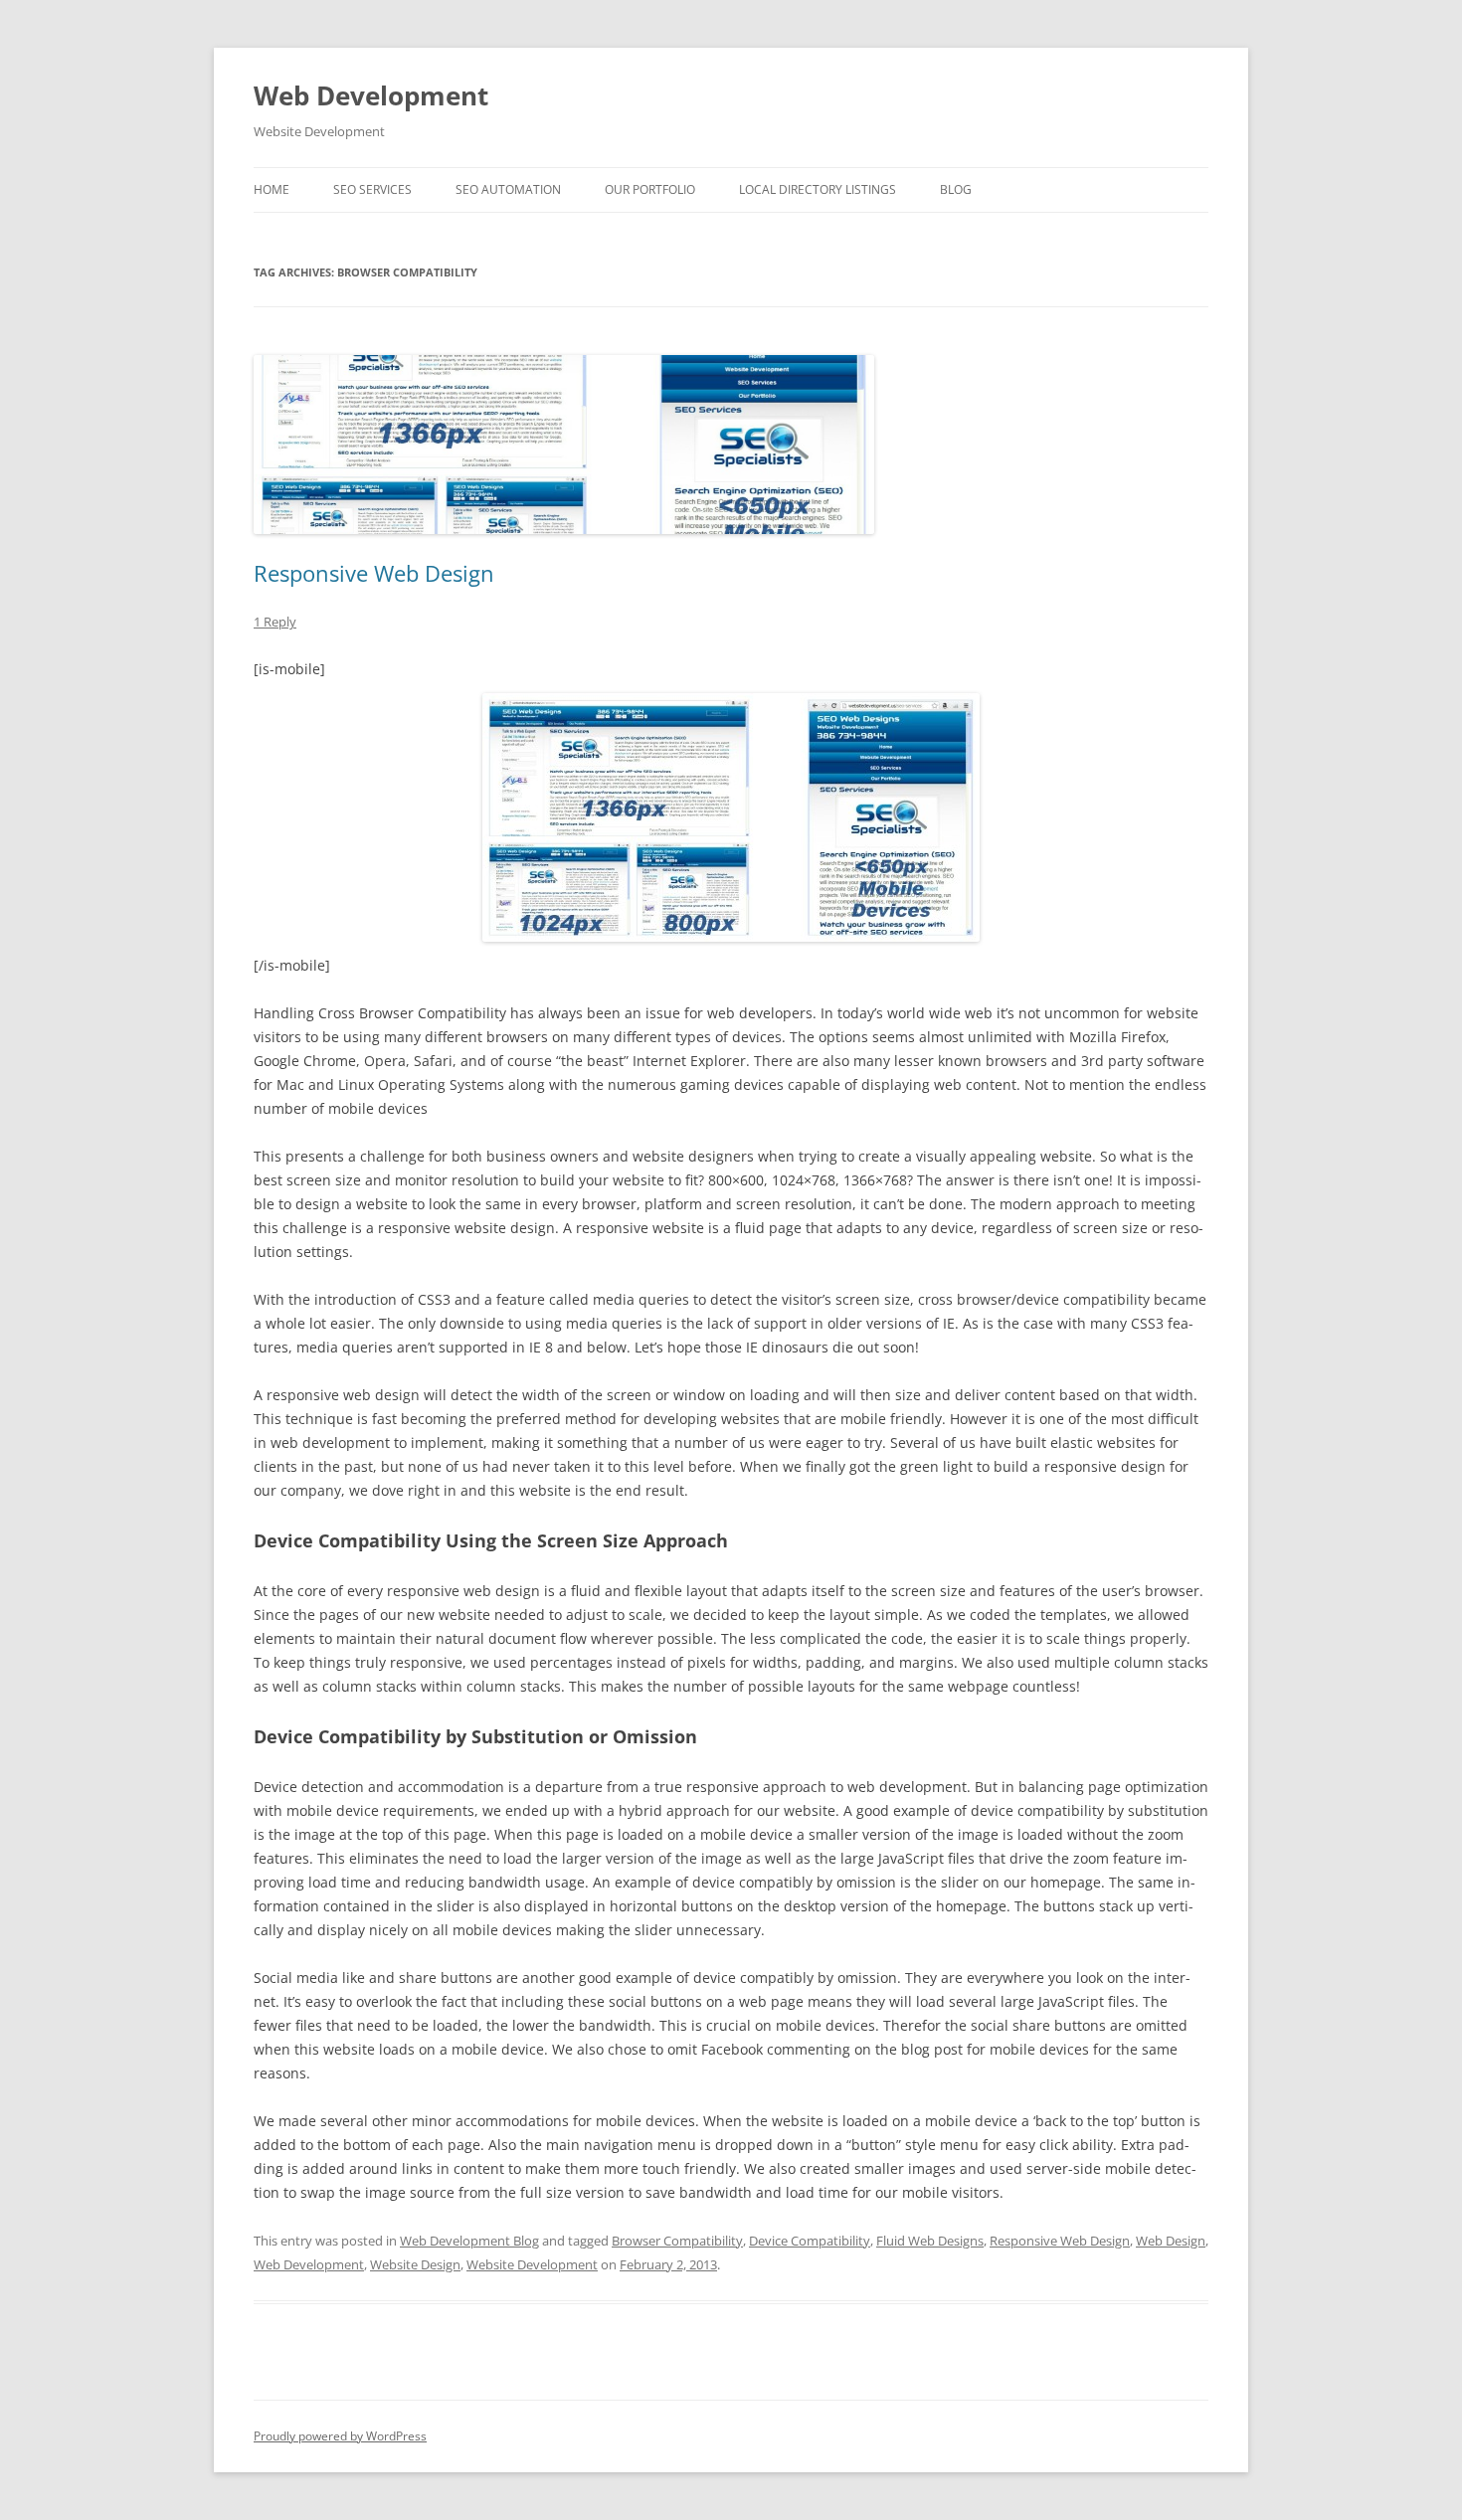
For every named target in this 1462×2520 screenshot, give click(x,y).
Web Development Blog (469, 2241)
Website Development (532, 2264)
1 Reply (275, 622)
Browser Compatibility (677, 2241)
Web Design (1171, 2241)
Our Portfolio (650, 189)
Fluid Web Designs (930, 2241)
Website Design (415, 2264)
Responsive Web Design (374, 573)
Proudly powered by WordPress (340, 2436)
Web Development (371, 95)
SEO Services (372, 189)
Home (272, 189)
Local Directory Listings (818, 189)
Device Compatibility (810, 2241)
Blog (956, 189)
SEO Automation (508, 189)
